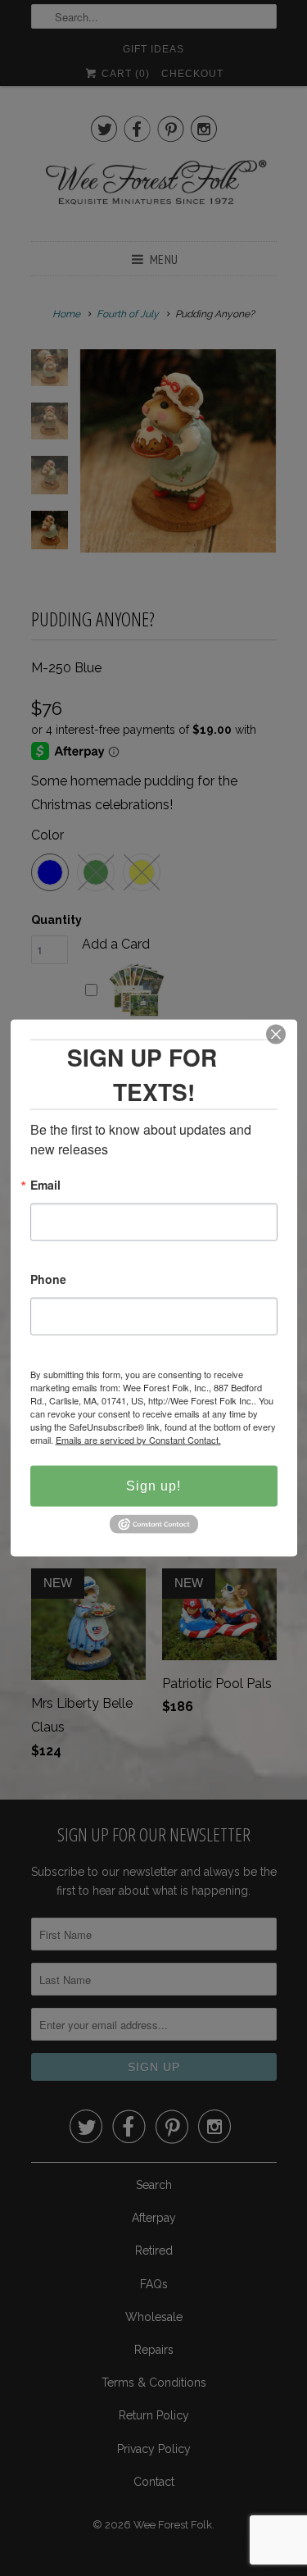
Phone (48, 1280)
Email (45, 1186)
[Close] (276, 1035)
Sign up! (153, 1486)
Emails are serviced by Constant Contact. (138, 1440)
